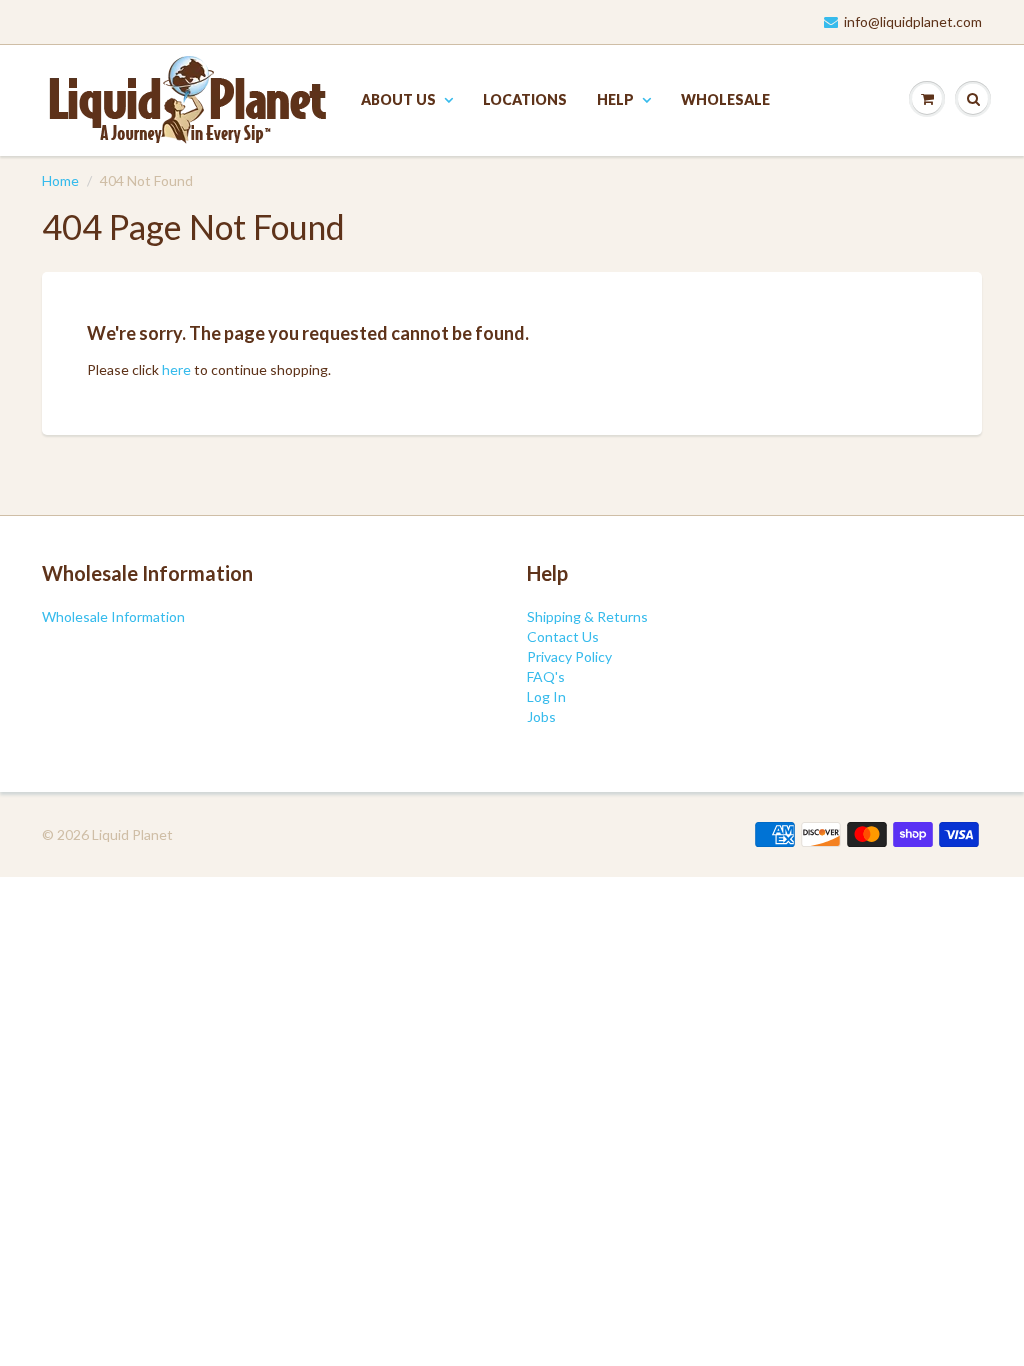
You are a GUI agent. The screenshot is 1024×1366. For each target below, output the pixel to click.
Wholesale (725, 99)
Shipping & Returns (587, 616)
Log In (546, 696)
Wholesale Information (113, 616)
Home (60, 180)
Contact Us (563, 636)
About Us (398, 99)
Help (615, 99)
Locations (525, 99)
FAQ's (546, 676)
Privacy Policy (569, 656)
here (176, 369)
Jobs (541, 716)
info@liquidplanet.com (913, 21)
